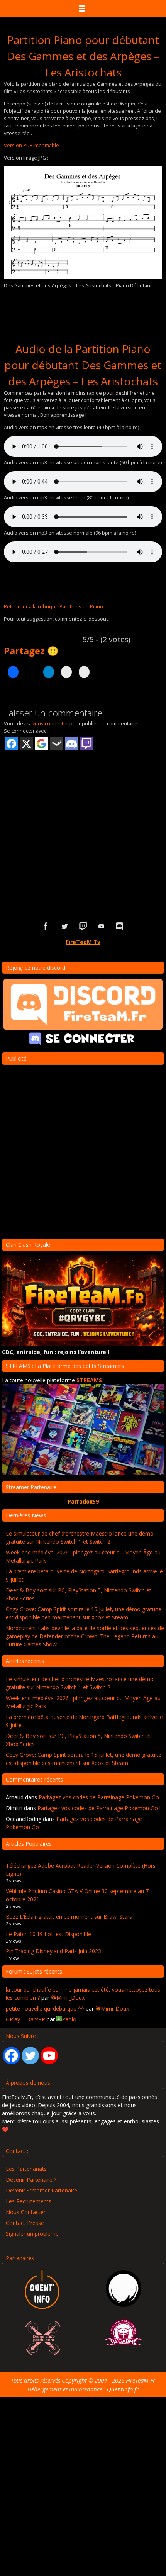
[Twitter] (30, 2056)
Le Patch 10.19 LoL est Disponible (48, 1934)
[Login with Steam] (57, 744)
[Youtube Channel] (49, 2056)
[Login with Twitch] (87, 744)
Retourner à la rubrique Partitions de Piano (53, 606)
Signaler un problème (32, 2234)
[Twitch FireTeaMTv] (83, 926)
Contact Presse (25, 2223)
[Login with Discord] (72, 744)
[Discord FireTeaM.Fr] (120, 926)
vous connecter (50, 723)
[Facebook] (11, 2056)
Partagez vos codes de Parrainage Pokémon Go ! (100, 1797)
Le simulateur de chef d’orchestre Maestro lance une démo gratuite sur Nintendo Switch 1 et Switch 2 (80, 1537)
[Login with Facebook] (11, 744)
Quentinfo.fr (123, 2389)
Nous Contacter (26, 2212)
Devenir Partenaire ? (31, 2180)
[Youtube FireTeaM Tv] (102, 926)
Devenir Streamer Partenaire (41, 2190)
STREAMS (89, 1380)
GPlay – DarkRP (25, 2019)
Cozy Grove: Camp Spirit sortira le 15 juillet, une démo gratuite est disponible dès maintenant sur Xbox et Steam (84, 1613)
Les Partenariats (26, 2169)
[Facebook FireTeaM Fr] (46, 926)
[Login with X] (26, 744)
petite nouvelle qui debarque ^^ (45, 2008)
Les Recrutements (29, 2201)
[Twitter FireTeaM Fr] (64, 926)
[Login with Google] (41, 744)
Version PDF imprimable (31, 145)
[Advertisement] (83, 823)
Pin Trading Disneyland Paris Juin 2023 (53, 1951)
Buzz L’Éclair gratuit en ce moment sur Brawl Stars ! (70, 1917)
